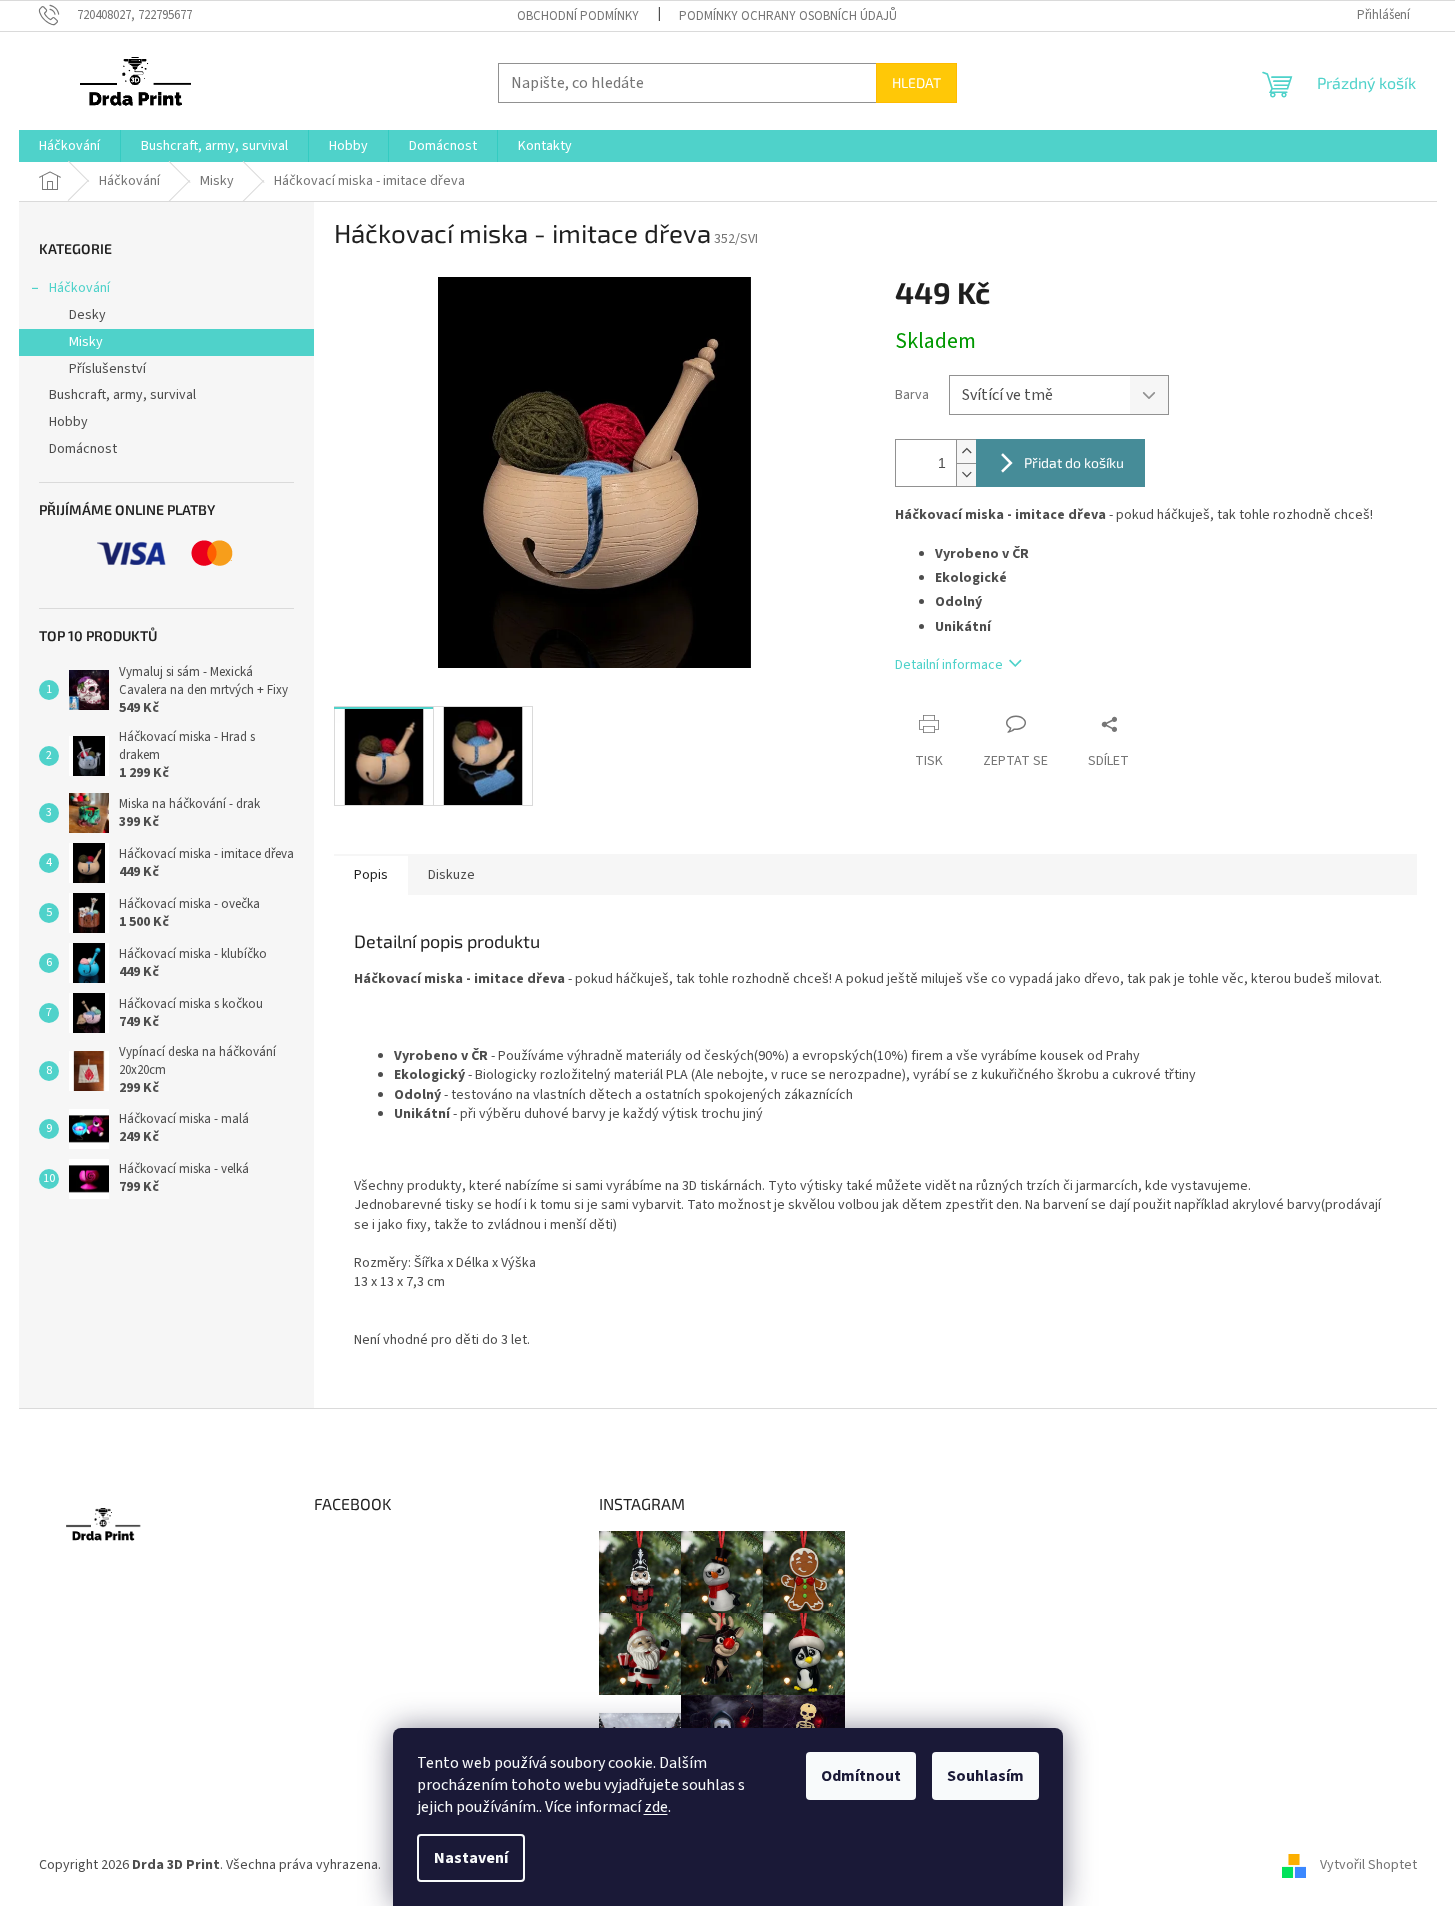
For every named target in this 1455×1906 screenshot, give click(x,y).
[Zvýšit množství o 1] (966, 451)
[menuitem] (69, 146)
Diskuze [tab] (451, 875)
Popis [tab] (371, 875)
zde (656, 1807)
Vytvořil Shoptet (1368, 1865)
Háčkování (79, 288)
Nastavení (471, 1858)
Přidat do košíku (1074, 462)
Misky (86, 342)
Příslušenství (107, 369)
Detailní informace (949, 665)
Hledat (916, 82)
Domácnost (83, 449)
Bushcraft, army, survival (122, 395)
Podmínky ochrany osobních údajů (788, 16)
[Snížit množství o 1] (966, 474)
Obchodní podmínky (578, 16)
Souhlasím (985, 1776)
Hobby (68, 422)
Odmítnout (861, 1776)
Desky (87, 315)
